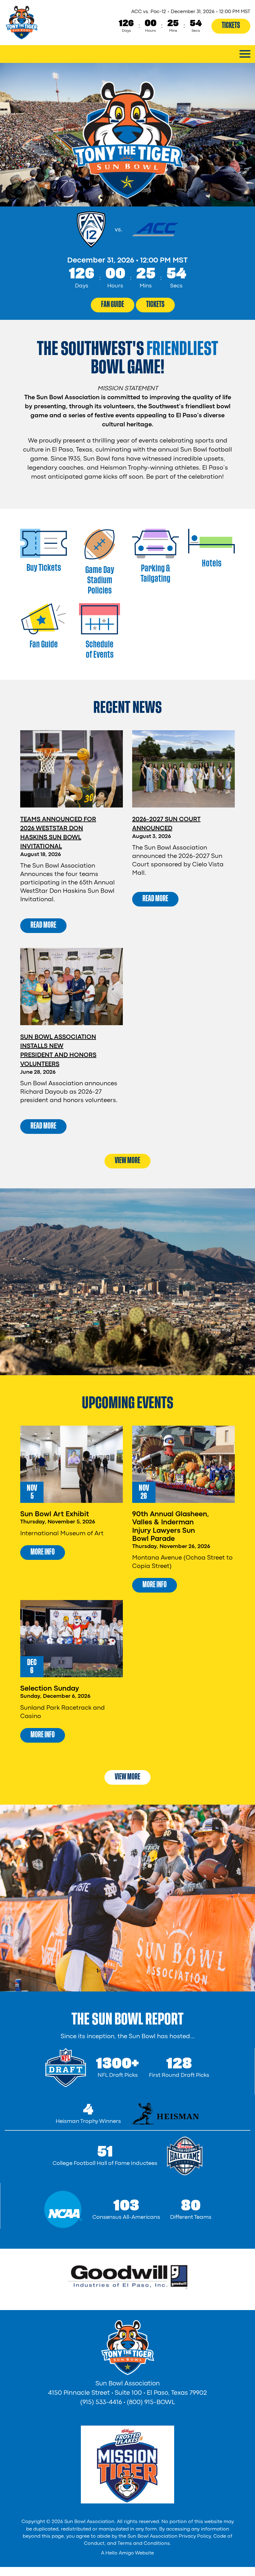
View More (127, 1160)
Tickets (231, 25)
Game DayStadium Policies (100, 580)
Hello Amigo (120, 2553)
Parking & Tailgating (155, 573)
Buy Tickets (44, 568)
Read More (43, 925)
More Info (43, 1552)
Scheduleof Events (100, 649)
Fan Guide (113, 304)
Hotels (212, 563)
